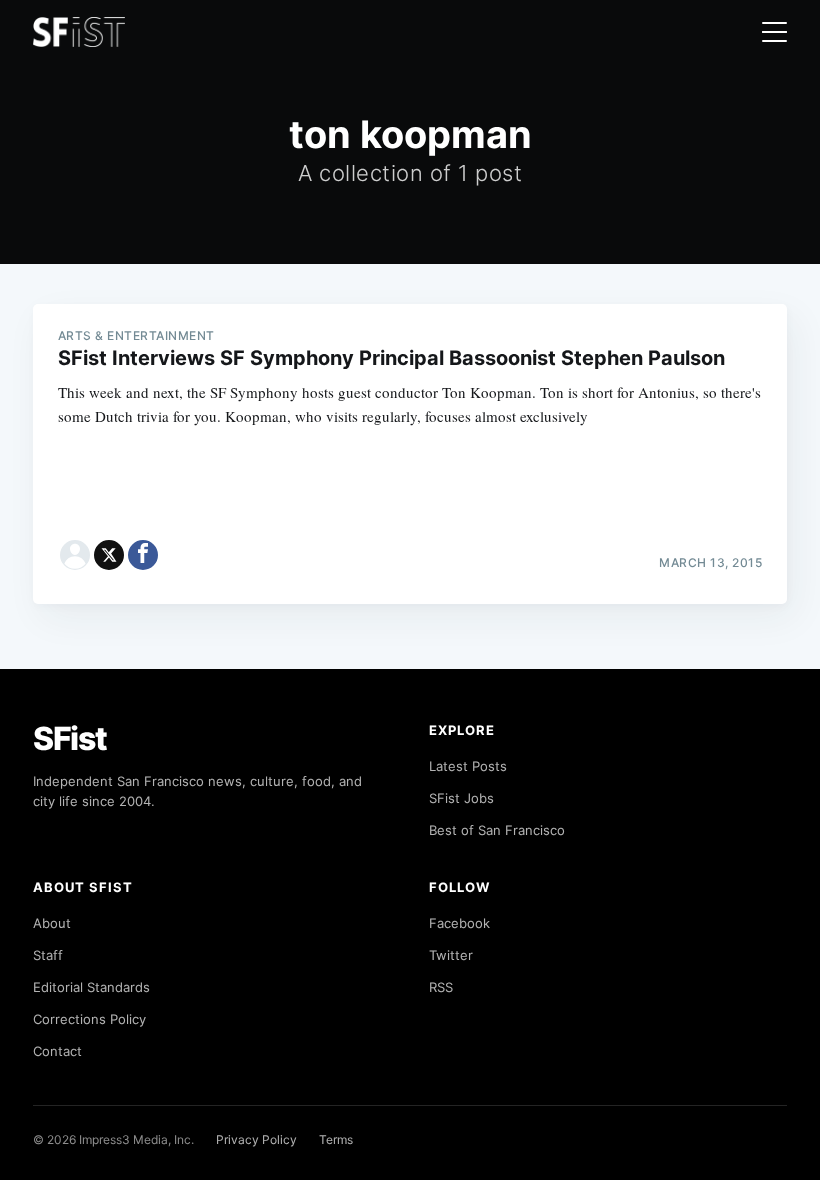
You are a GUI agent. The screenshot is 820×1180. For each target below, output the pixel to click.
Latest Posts (468, 766)
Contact (57, 1051)
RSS (441, 987)
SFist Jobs (461, 798)
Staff (48, 955)
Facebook (459, 923)
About (52, 923)
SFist (70, 738)
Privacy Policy (256, 1139)
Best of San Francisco (497, 830)
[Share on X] (109, 555)
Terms (336, 1139)
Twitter (451, 955)
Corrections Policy (89, 1019)
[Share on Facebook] (143, 555)
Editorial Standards (91, 987)
